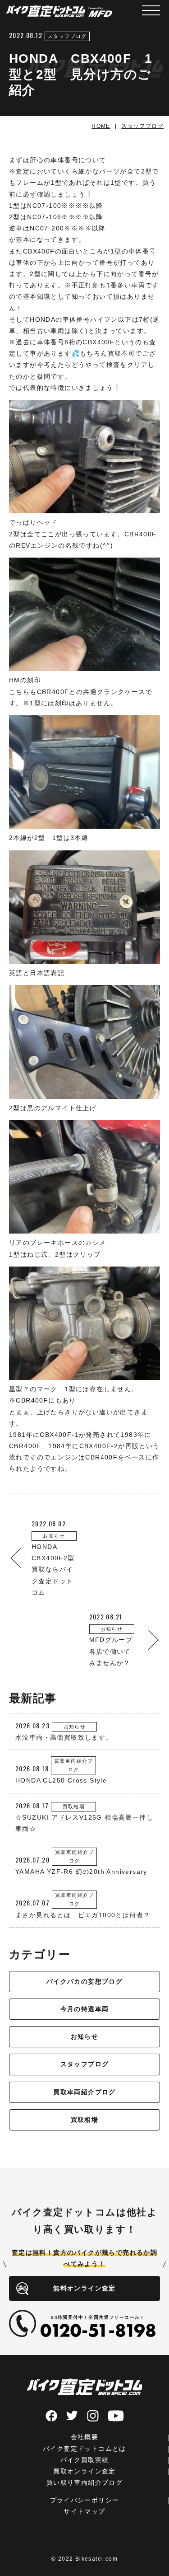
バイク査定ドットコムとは (84, 2449)
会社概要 (85, 2437)
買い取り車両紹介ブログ (84, 2482)
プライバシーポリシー (85, 2500)
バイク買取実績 (85, 2460)
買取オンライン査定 (84, 2471)
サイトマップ (84, 2511)
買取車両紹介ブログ (84, 2092)
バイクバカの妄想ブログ (84, 1981)
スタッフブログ (85, 2064)
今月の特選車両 (85, 2009)
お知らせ (85, 2036)
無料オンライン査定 (84, 2288)
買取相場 (85, 2120)
